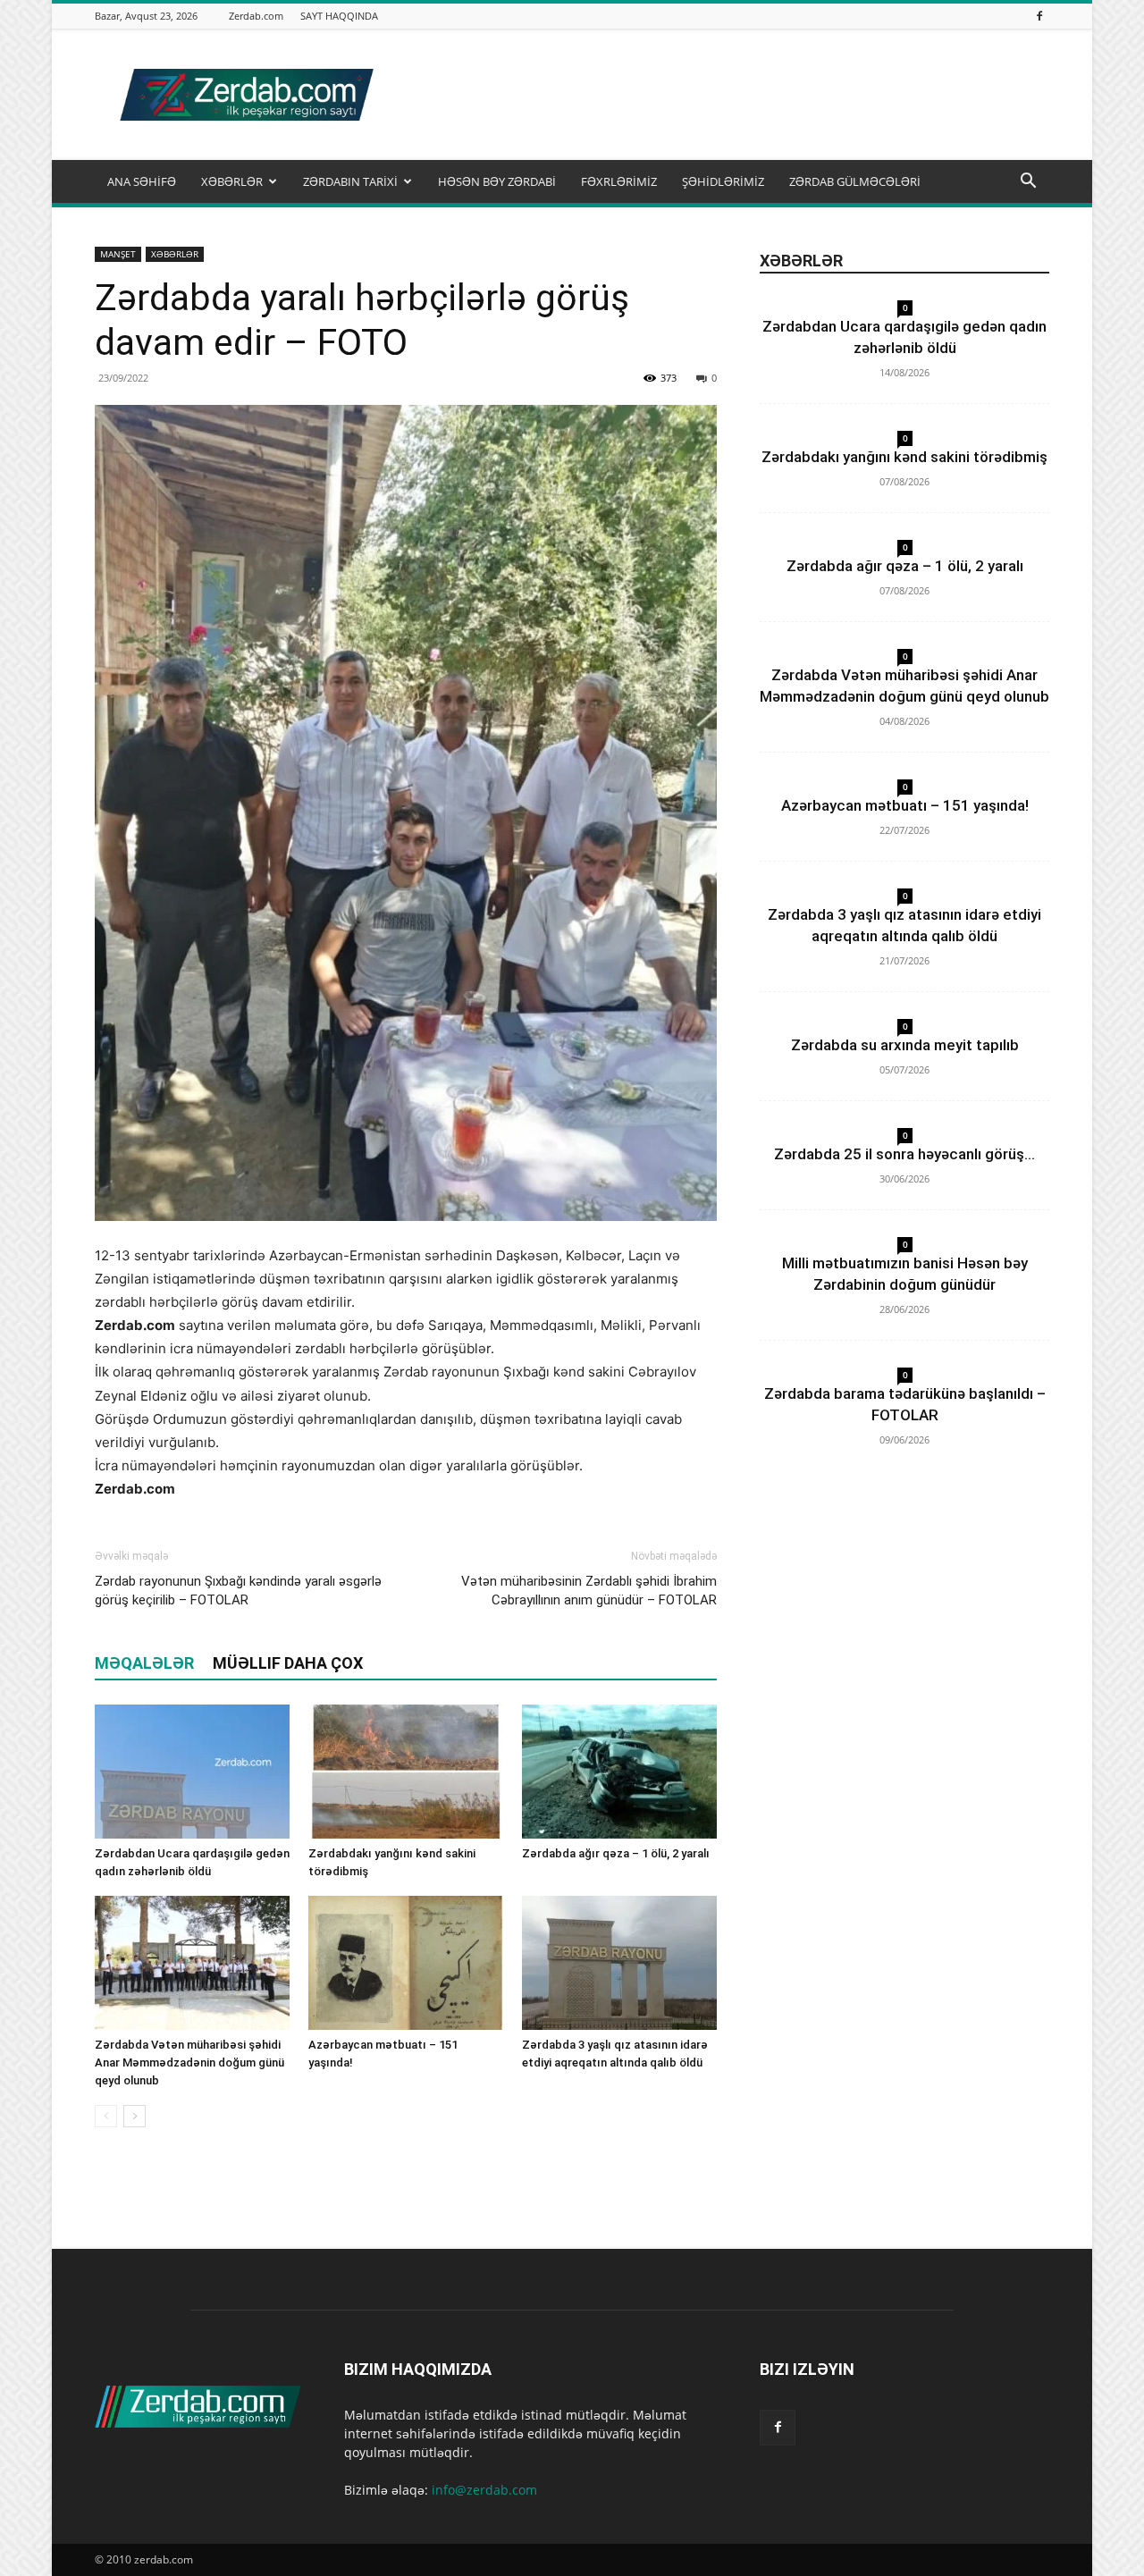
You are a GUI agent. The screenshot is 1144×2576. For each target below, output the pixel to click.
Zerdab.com (256, 16)
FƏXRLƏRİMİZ (619, 181)
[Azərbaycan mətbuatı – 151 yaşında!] (406, 1963)
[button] (1028, 183)
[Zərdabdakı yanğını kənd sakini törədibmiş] (406, 1772)
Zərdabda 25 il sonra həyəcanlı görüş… (904, 1154)
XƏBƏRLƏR (232, 181)
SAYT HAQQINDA (339, 16)
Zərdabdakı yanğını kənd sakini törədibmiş (904, 457)
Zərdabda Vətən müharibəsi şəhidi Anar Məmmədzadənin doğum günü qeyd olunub (189, 2062)
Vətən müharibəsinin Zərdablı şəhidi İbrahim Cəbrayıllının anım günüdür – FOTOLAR (589, 1591)
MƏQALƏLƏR (144, 1663)
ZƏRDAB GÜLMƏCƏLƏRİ (855, 181)
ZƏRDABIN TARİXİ (350, 181)
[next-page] (135, 2116)
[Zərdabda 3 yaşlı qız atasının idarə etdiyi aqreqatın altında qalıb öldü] (619, 1963)
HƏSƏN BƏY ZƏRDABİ (497, 181)
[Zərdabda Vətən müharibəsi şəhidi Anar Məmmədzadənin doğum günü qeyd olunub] (192, 1963)
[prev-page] (106, 2116)
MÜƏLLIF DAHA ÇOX (288, 1663)
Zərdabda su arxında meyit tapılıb (905, 1045)
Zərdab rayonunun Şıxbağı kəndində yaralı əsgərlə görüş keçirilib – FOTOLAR (238, 1591)
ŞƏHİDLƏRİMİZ (723, 181)
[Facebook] (1039, 16)
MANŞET (118, 254)
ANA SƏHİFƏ (142, 181)
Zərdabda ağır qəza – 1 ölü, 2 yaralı (616, 1853)
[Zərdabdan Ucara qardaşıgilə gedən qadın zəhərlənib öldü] (192, 1772)
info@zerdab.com (484, 2490)
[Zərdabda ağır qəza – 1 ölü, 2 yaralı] (619, 1772)
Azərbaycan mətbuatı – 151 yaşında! (905, 805)
